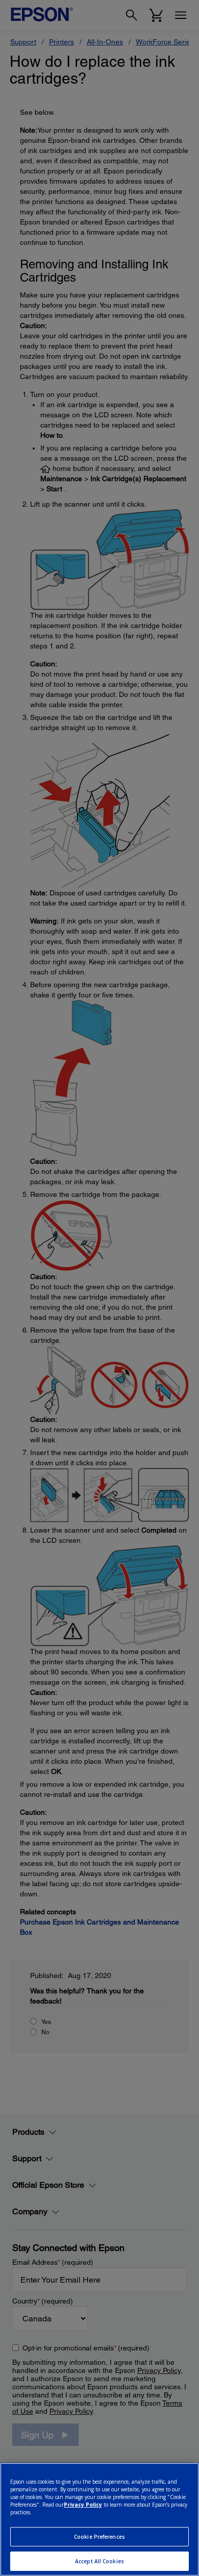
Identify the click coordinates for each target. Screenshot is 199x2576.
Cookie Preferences (99, 2537)
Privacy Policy (83, 2505)
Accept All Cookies (99, 2561)
